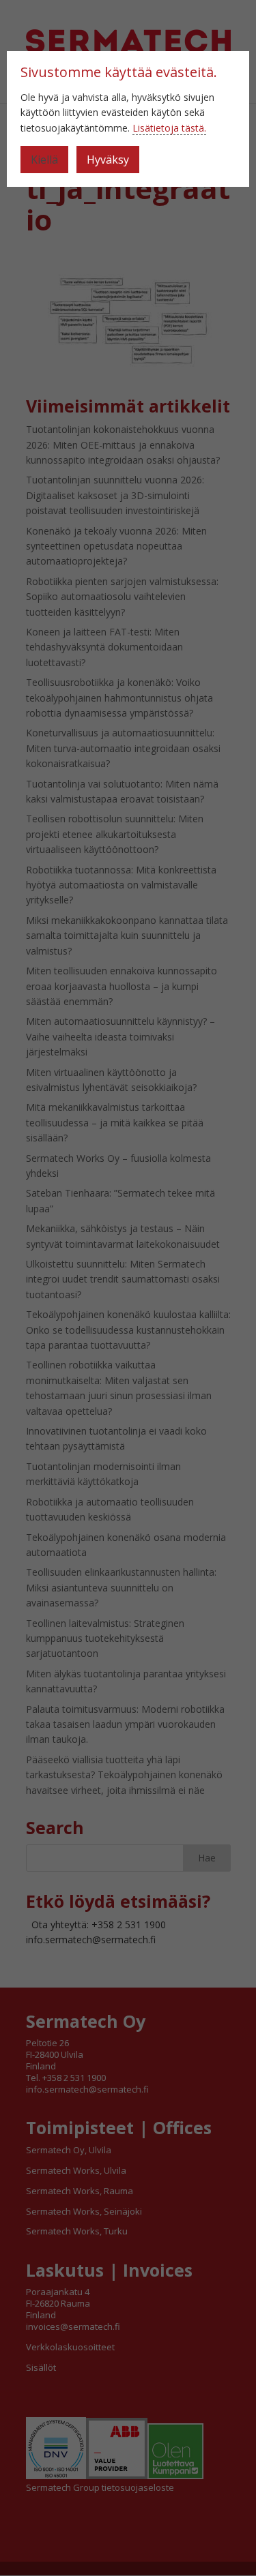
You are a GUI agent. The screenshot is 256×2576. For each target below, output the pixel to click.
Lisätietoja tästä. (169, 128)
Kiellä (44, 160)
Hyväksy (108, 160)
